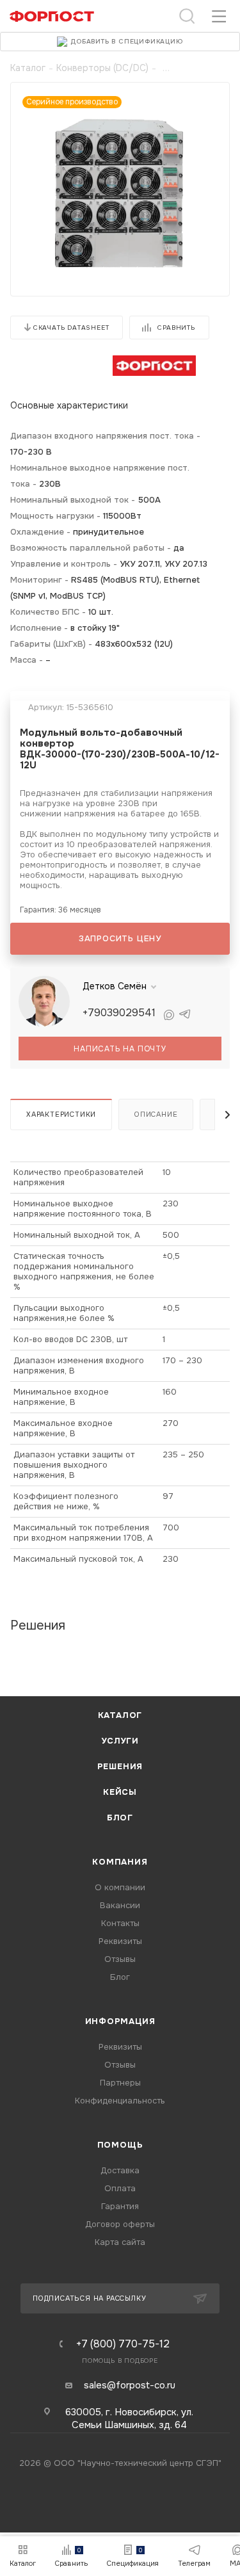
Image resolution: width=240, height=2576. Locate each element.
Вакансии (120, 1905)
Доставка (120, 2170)
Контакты (120, 1923)
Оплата (120, 2188)
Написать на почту (120, 1049)
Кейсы (120, 1792)
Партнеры (120, 2083)
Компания (120, 1862)
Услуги (120, 1741)
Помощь (120, 2145)
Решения (120, 1766)
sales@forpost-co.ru (130, 2385)
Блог (120, 1818)
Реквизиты (120, 1941)
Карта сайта (120, 2242)
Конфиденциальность (120, 2101)
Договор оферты (120, 2224)
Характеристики (61, 1114)
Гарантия (120, 2206)
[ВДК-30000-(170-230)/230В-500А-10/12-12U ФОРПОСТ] (120, 196)
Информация (120, 2021)
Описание (156, 1114)
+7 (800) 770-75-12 (123, 2344)
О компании (120, 1887)
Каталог (120, 1715)
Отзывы (120, 1959)
